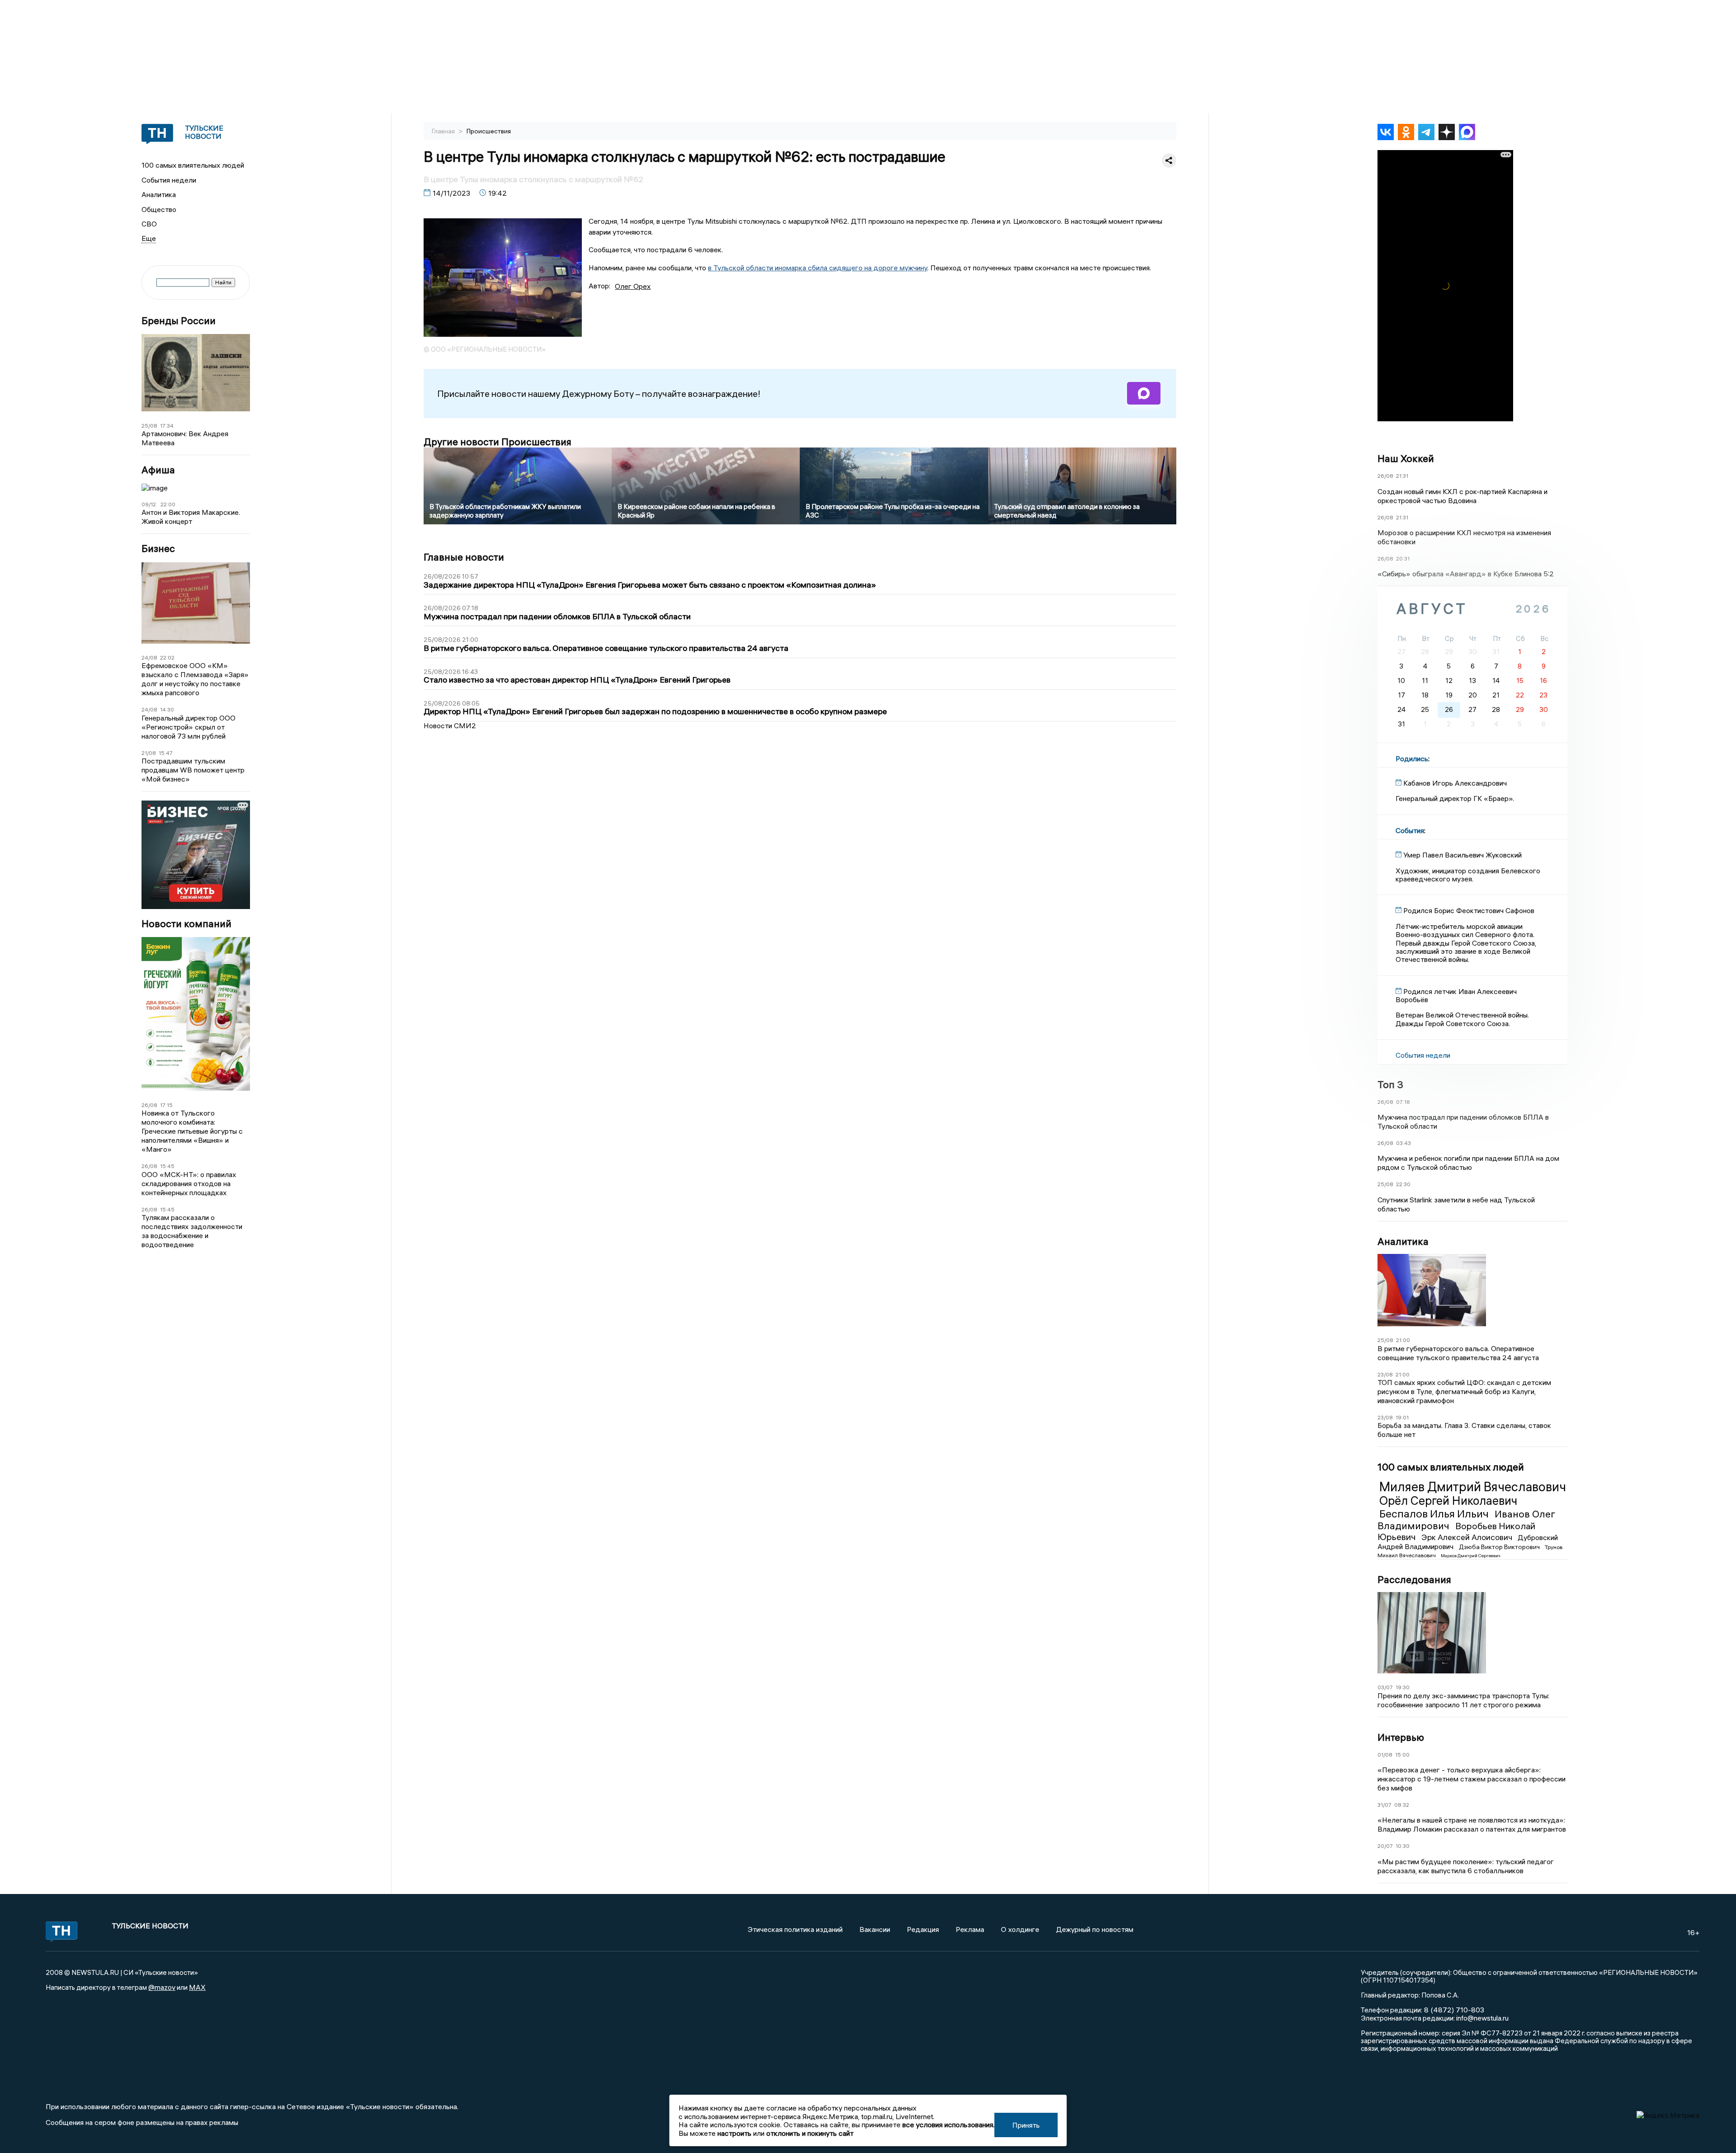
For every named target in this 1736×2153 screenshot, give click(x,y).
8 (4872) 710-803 (1453, 2010)
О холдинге (1020, 1929)
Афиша (158, 470)
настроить (734, 2133)
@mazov (162, 1987)
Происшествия (489, 131)
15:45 (167, 1166)
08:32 (1402, 1805)
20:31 (1403, 558)
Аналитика (159, 194)
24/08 (149, 657)
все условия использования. (948, 2125)
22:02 (167, 657)
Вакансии (875, 1929)
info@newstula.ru (1482, 2018)
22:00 (168, 504)
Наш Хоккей (1406, 458)
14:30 (167, 709)
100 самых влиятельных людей (193, 165)
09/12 (149, 504)
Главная (444, 131)
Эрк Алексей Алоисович (1468, 1537)
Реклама (970, 1929)
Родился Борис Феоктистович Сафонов (1469, 910)
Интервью (1401, 1737)
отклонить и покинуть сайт (810, 2133)
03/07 (1385, 1687)
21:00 (1403, 1340)
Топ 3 (1390, 1084)
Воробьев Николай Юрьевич (1456, 1531)
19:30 (1403, 1687)
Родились (1412, 758)
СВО (149, 224)
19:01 (1402, 1417)
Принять (1026, 2125)
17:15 (166, 1105)
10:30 (1403, 1846)
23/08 (1385, 1374)
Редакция (923, 1929)
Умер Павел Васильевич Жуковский (1462, 855)
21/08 (149, 753)
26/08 (149, 1105)
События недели (169, 180)
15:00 (1402, 1755)
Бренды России (179, 321)
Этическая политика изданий (795, 1929)
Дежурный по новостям (1095, 1929)
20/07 (1385, 1846)
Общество (159, 209)
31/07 (1385, 1805)
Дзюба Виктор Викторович (1500, 1547)
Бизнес (158, 549)
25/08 (149, 426)
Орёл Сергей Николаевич (1448, 1501)
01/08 (1385, 1755)
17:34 (167, 426)
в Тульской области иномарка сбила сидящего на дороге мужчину (818, 268)
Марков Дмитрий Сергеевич (1471, 1556)
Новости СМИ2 (450, 726)
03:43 (1403, 1143)
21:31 (1402, 476)
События (1410, 830)
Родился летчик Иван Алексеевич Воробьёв (1456, 995)
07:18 (1403, 1102)
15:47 (166, 753)
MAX (197, 1987)
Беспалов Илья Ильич (1435, 1513)
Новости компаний (186, 924)
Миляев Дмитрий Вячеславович (1473, 1487)
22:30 (1403, 1184)
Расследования (1414, 1579)
